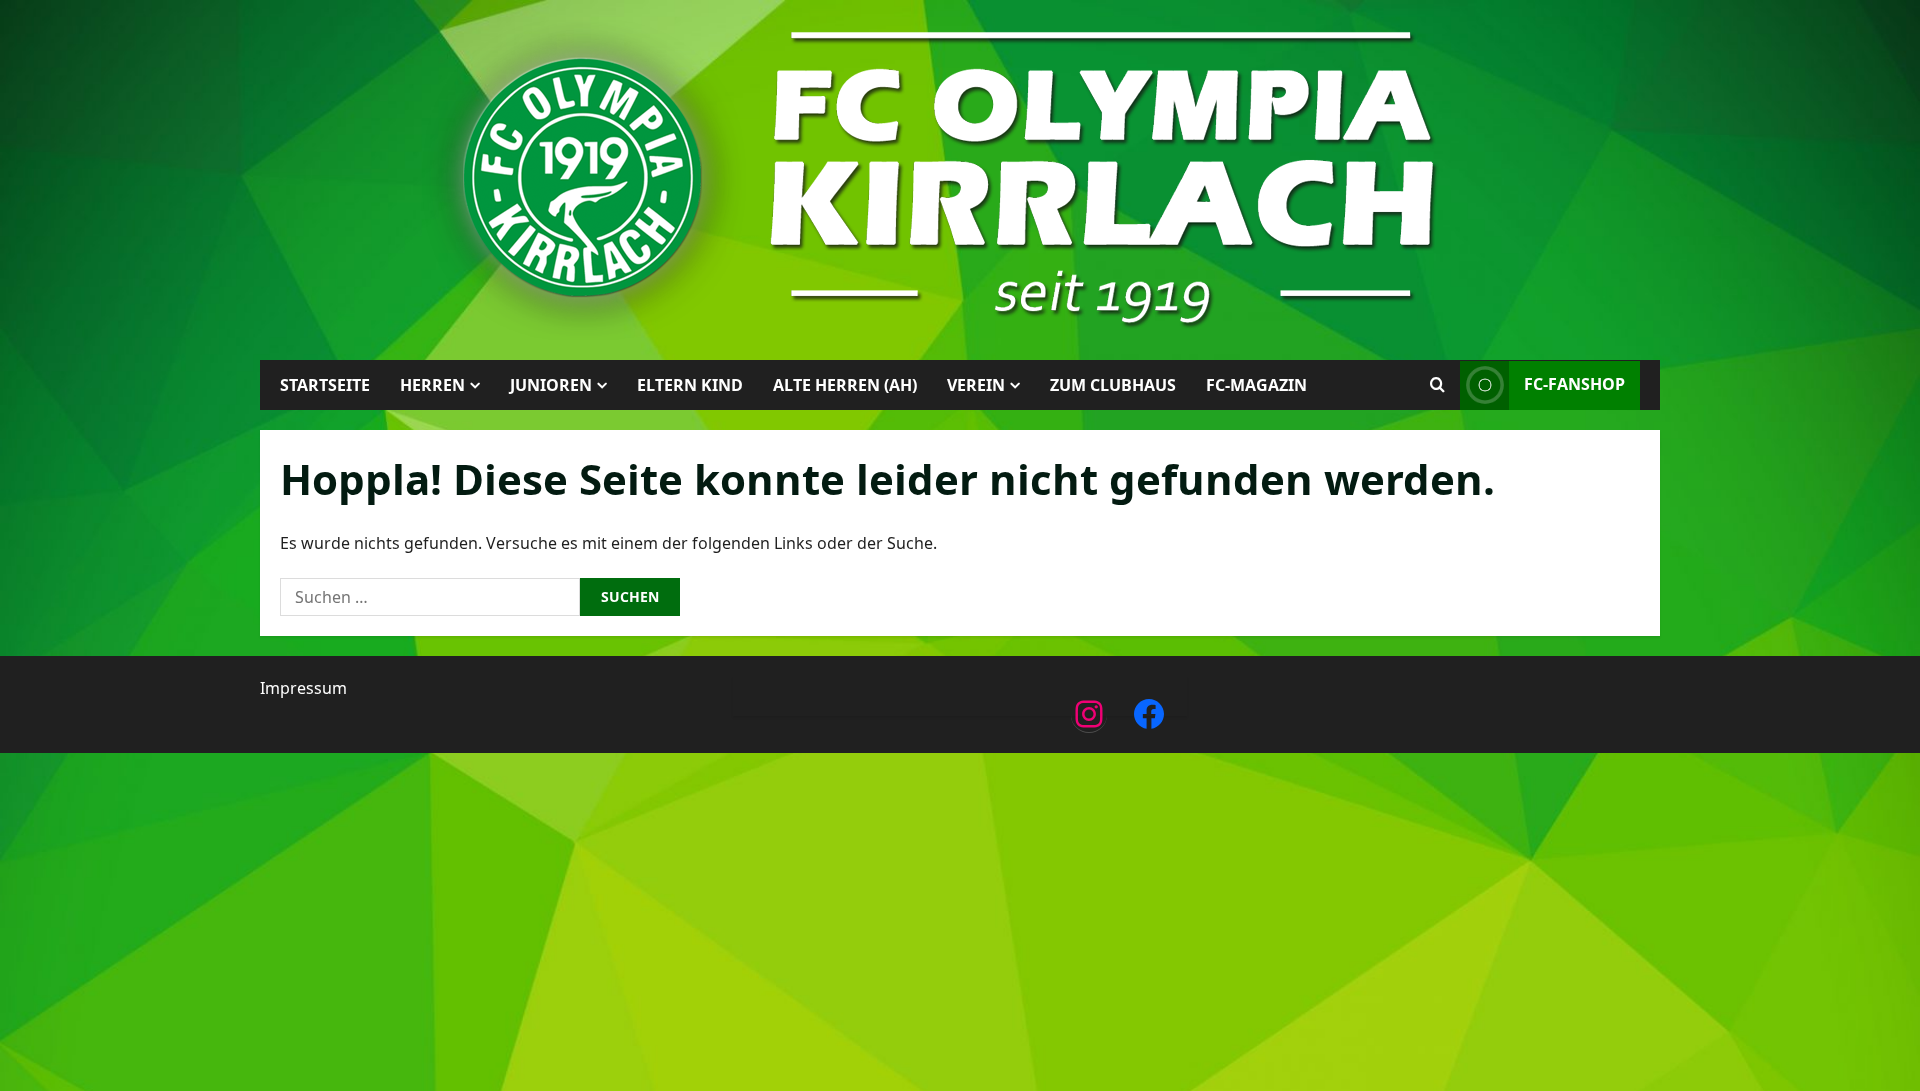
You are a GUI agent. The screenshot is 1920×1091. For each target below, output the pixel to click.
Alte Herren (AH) (845, 385)
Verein (976, 385)
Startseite (325, 385)
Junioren (551, 385)
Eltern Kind (690, 385)
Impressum (303, 688)
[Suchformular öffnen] (1437, 385)
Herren (432, 385)
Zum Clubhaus (1113, 385)
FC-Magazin (1256, 385)
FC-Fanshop (1574, 384)
